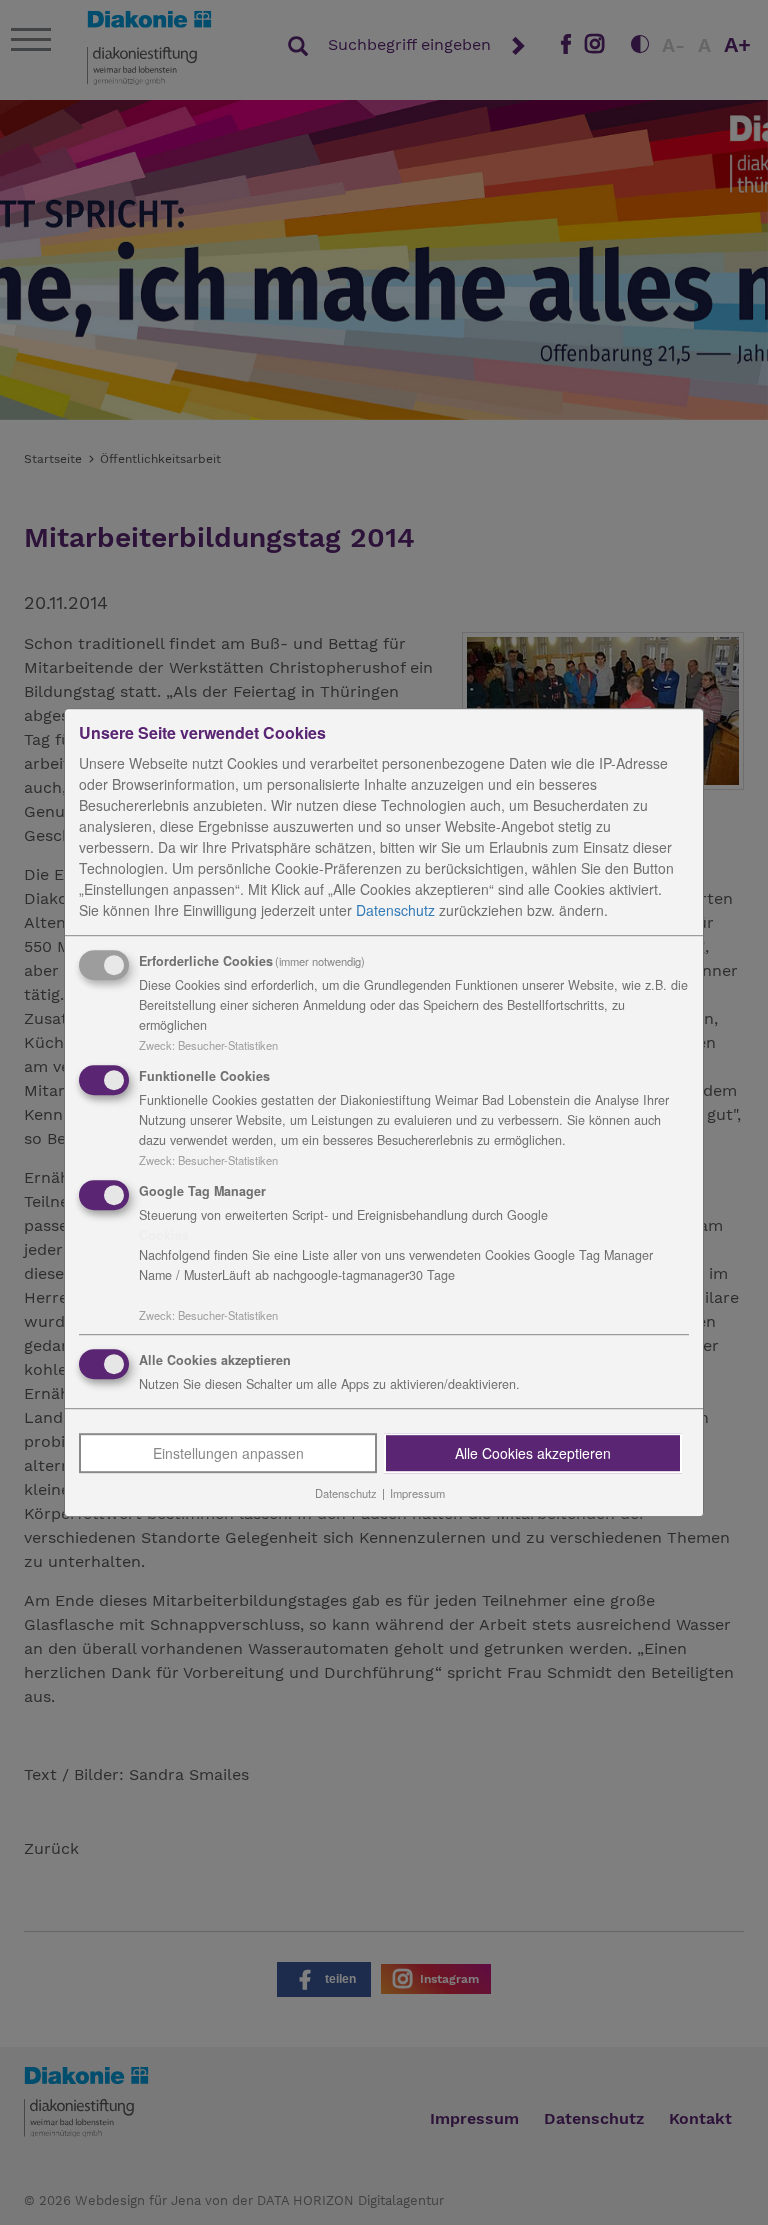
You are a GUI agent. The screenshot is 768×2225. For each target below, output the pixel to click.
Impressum (417, 1494)
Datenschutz (395, 910)
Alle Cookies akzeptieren (533, 1454)
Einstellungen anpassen (228, 1454)
